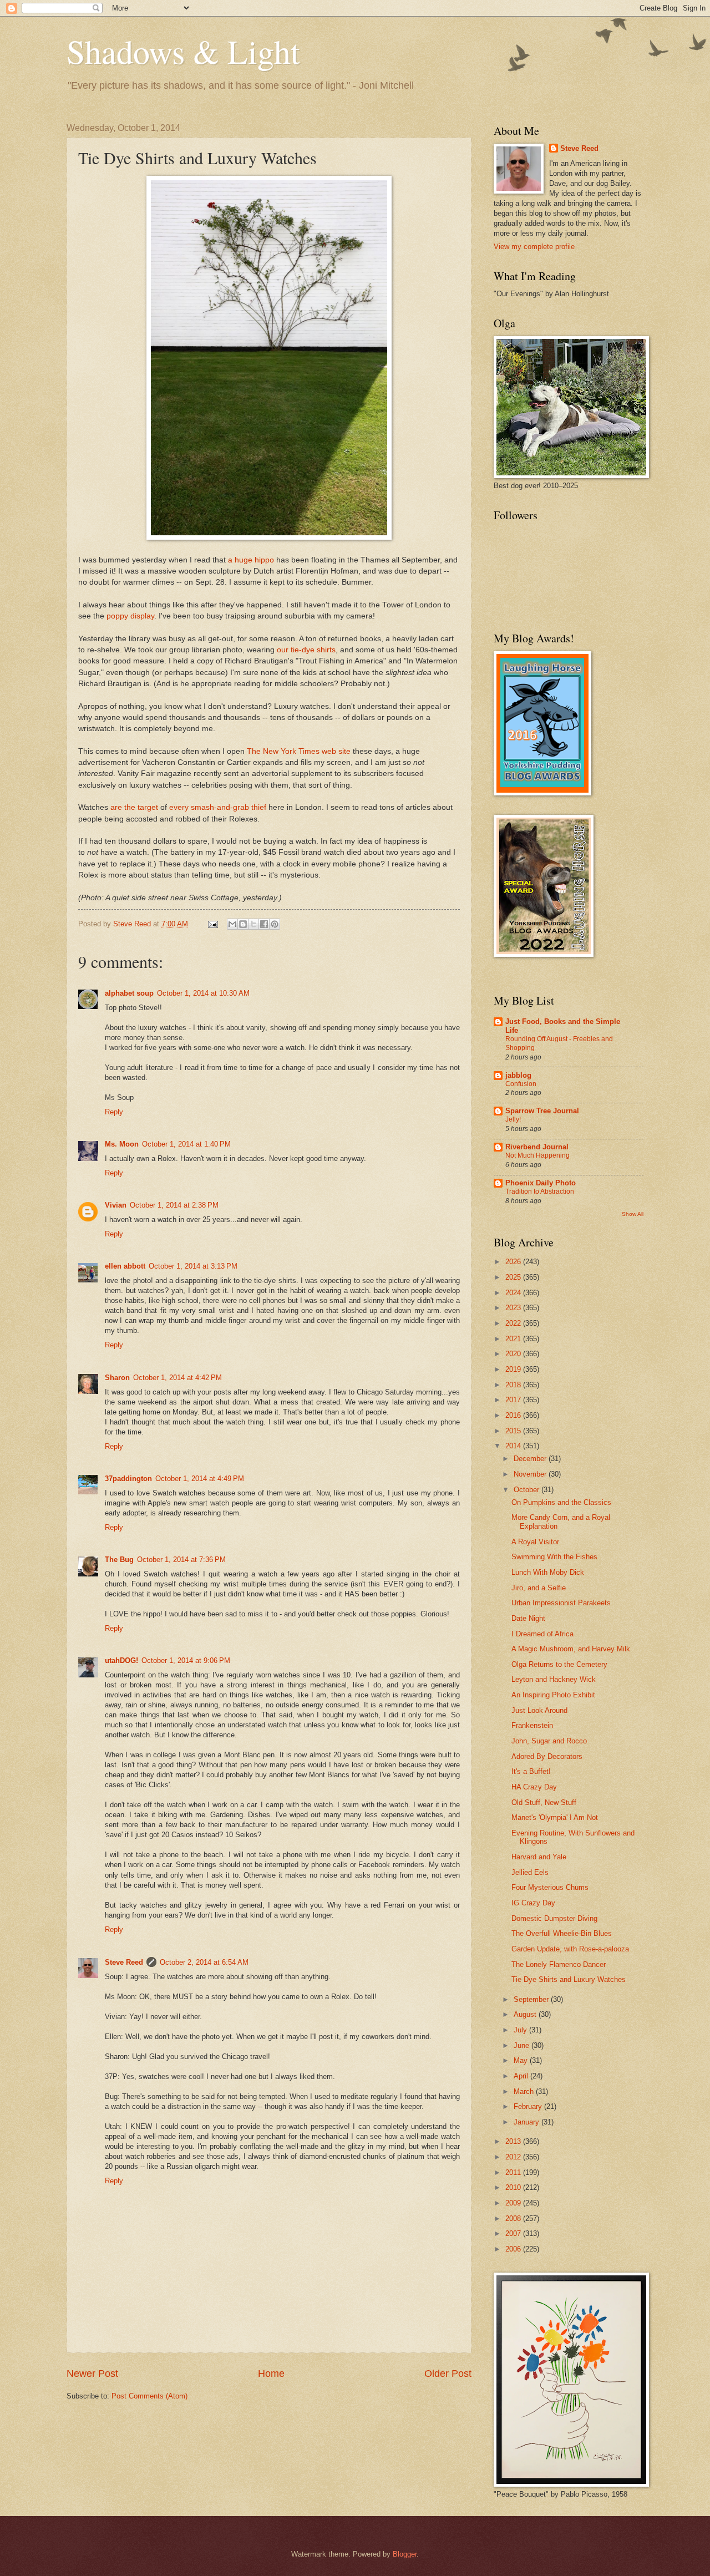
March (525, 2091)
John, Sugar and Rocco (549, 1741)
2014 (514, 1446)
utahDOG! (121, 1660)
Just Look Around (539, 1710)
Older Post (448, 2374)
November (531, 1474)
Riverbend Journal (537, 1147)
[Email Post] (212, 924)
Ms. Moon (122, 1144)
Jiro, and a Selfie (539, 1588)
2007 (514, 2233)
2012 (514, 2157)
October (528, 1490)
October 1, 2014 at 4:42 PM (177, 1378)
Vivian (116, 1205)
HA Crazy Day (534, 1787)
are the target (133, 807)
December (531, 1459)
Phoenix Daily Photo (541, 1183)
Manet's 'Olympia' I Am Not (555, 1817)
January (528, 2122)
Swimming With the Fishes (554, 1557)
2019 (514, 1369)
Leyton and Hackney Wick (554, 1679)
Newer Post (92, 2374)
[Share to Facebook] (264, 924)
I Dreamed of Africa (542, 1634)
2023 (514, 1308)
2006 (514, 2249)
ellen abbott (125, 1266)
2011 (514, 2172)
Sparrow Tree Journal (542, 1111)
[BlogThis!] (243, 924)
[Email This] (232, 924)
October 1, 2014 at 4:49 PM (200, 1479)
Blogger (405, 2554)
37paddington (128, 1479)
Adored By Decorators (547, 1756)
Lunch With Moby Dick (548, 1572)
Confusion (521, 1084)
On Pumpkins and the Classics (561, 1502)
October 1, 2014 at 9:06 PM (186, 1660)
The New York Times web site (299, 751)
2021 (514, 1339)
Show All (633, 1214)
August (526, 2014)
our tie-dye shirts (306, 650)
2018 (514, 1385)
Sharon (117, 1378)
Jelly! (513, 1119)
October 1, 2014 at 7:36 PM (181, 1560)
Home (271, 2374)
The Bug (119, 1560)
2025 (514, 1277)
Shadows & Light (183, 51)
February (529, 2106)
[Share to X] (253, 924)
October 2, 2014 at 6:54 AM (204, 1962)
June (523, 2045)
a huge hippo (251, 560)
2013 (514, 2141)
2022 (514, 1323)
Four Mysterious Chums (550, 1887)
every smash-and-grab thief (218, 807)
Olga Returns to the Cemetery (559, 1664)
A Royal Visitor (535, 1542)
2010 (514, 2187)
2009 (514, 2203)
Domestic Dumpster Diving (554, 1918)
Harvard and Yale (539, 1857)
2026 (514, 1262)
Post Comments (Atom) (149, 2396)
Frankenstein (532, 1725)
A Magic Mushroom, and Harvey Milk (571, 1649)
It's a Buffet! (531, 1771)
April (522, 2076)
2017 (514, 1400)
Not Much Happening (537, 1155)
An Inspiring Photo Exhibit (553, 1695)
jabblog (518, 1075)
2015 (514, 1431)
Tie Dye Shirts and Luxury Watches (569, 1979)
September (532, 1999)
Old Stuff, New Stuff (544, 1802)
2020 (514, 1354)
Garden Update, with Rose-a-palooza (570, 1949)
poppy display (130, 616)
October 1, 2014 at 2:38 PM (174, 1205)
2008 (514, 2218)
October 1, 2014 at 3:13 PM (193, 1266)
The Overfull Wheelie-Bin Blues (562, 1933)
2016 (514, 1415)
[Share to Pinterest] (275, 924)
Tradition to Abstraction (540, 1191)
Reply (114, 1112)
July (521, 2030)
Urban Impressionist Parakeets (561, 1603)
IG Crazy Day (533, 1903)
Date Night (528, 1618)
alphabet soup (129, 993)
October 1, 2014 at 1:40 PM (186, 1144)
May (522, 2060)
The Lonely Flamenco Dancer (559, 1964)
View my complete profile (534, 247)
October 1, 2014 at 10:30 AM (203, 993)
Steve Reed (124, 1962)
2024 (514, 1293)
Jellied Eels (530, 1872)
